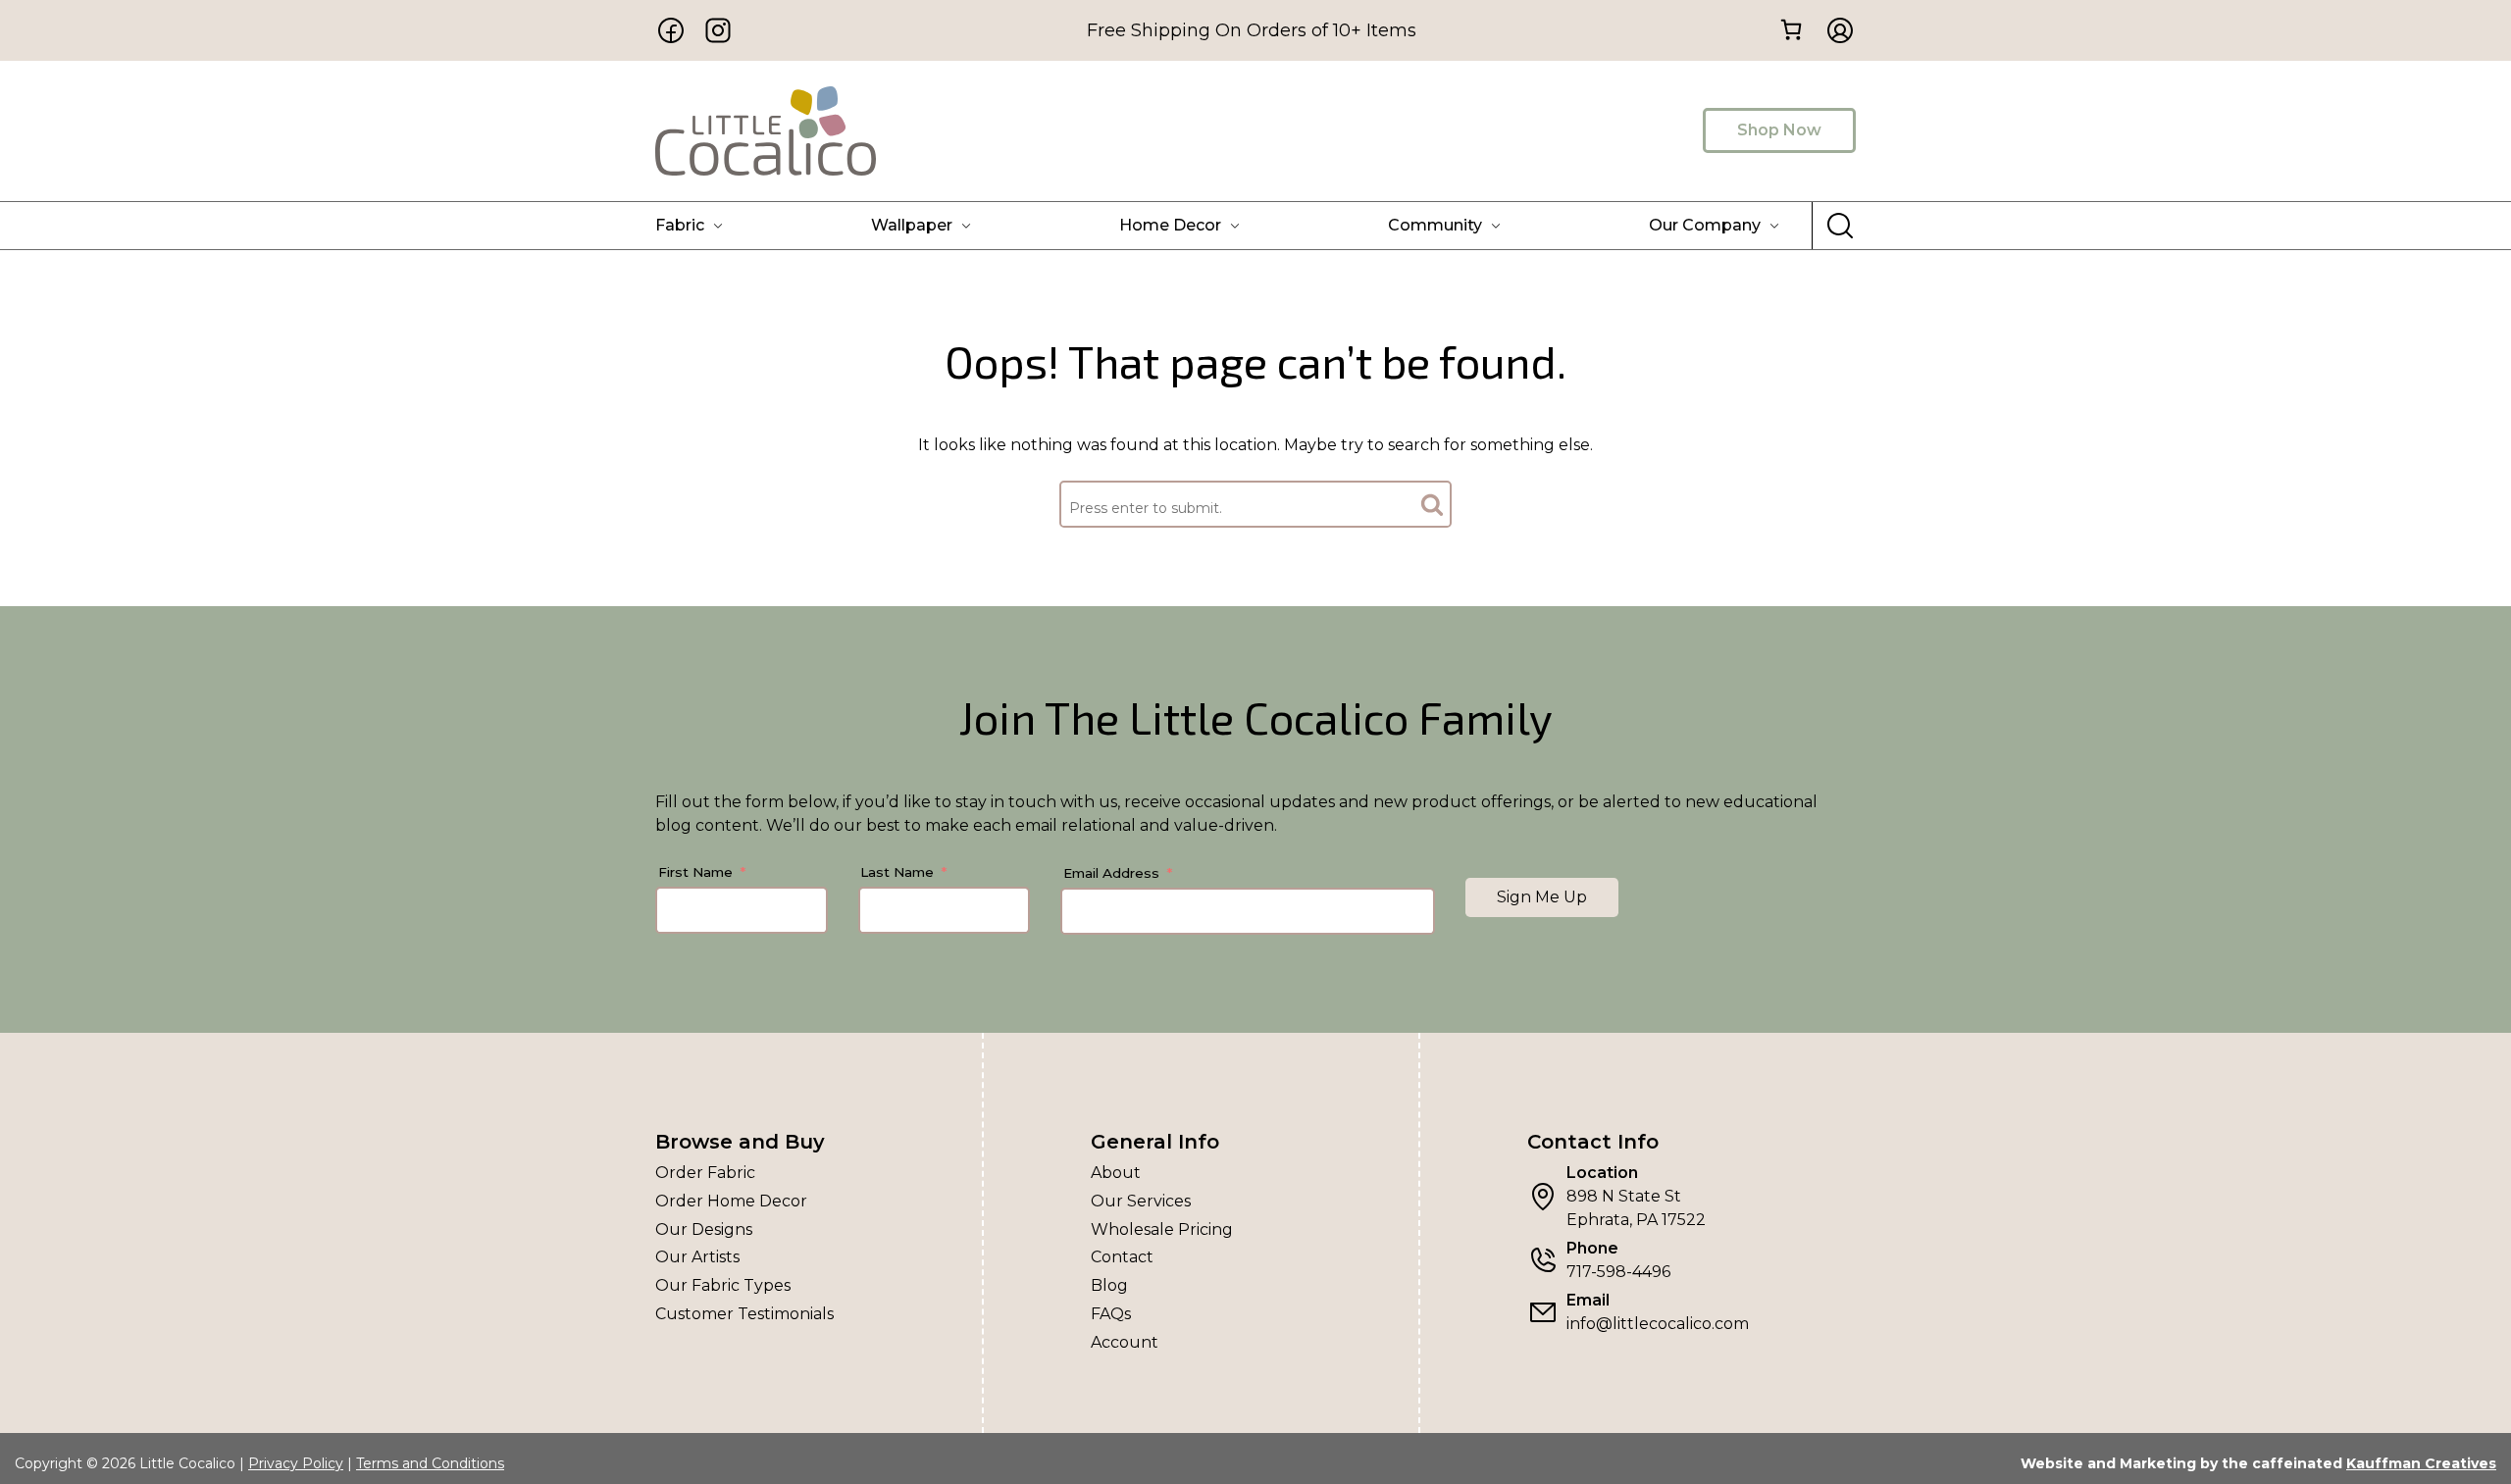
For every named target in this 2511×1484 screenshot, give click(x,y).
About (1116, 1173)
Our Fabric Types (723, 1285)
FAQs (1111, 1314)
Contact (1122, 1257)
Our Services (1141, 1201)
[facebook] (671, 30)
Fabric (680, 225)
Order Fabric (705, 1173)
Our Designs (704, 1229)
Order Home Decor (731, 1201)
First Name (695, 872)
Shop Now (1779, 130)
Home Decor (1170, 225)
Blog (1109, 1285)
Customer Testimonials (744, 1314)
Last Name (897, 872)
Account (1125, 1342)
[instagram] (718, 30)
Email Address (1111, 873)
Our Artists (697, 1257)
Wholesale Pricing (1162, 1229)
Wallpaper (912, 225)
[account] (1834, 30)
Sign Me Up (1542, 897)
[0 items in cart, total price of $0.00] (1791, 29)
